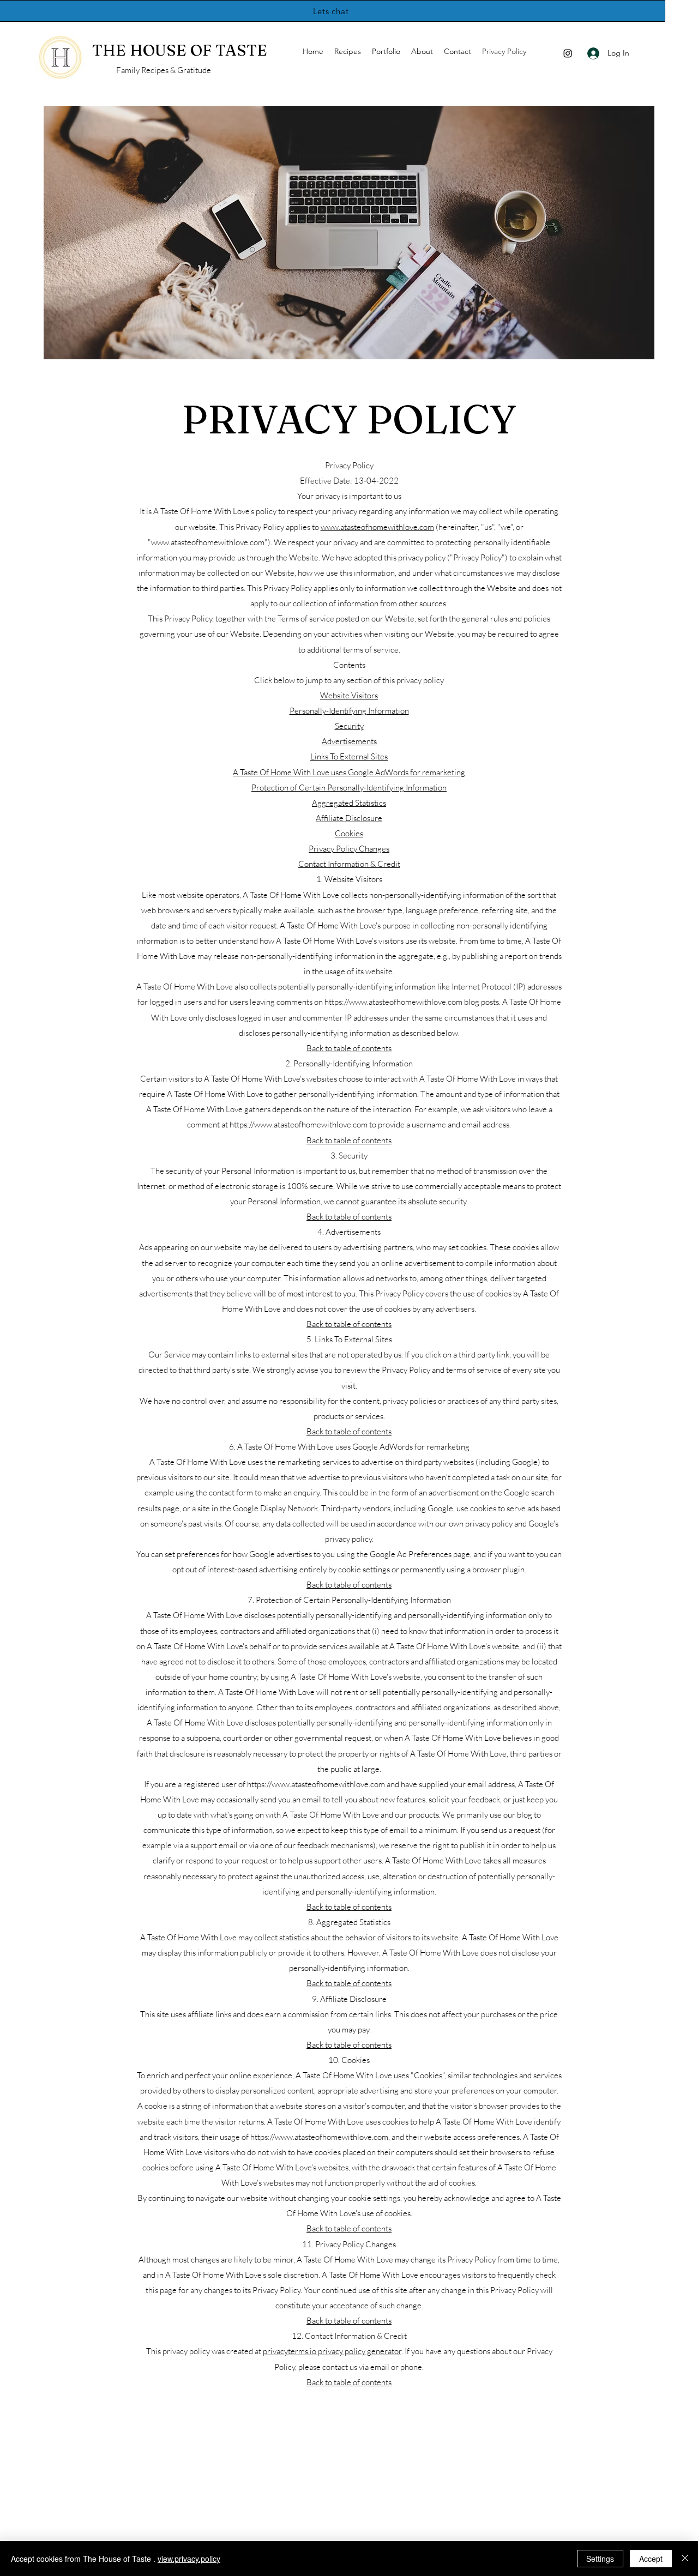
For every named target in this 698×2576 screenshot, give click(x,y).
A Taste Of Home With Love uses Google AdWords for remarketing (349, 772)
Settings (600, 2559)
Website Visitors (349, 695)
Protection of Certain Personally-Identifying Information (349, 788)
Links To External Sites (349, 756)
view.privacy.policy (189, 2559)
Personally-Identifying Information (349, 711)
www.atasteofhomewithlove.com (377, 527)
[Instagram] (568, 53)
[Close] (685, 2559)
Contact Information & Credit (349, 864)
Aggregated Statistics (349, 803)
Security (349, 726)
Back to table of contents (349, 1048)
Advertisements (349, 741)
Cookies (349, 833)
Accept (651, 2559)
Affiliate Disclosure (349, 818)
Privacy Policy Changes (349, 849)
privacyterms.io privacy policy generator (332, 2351)
